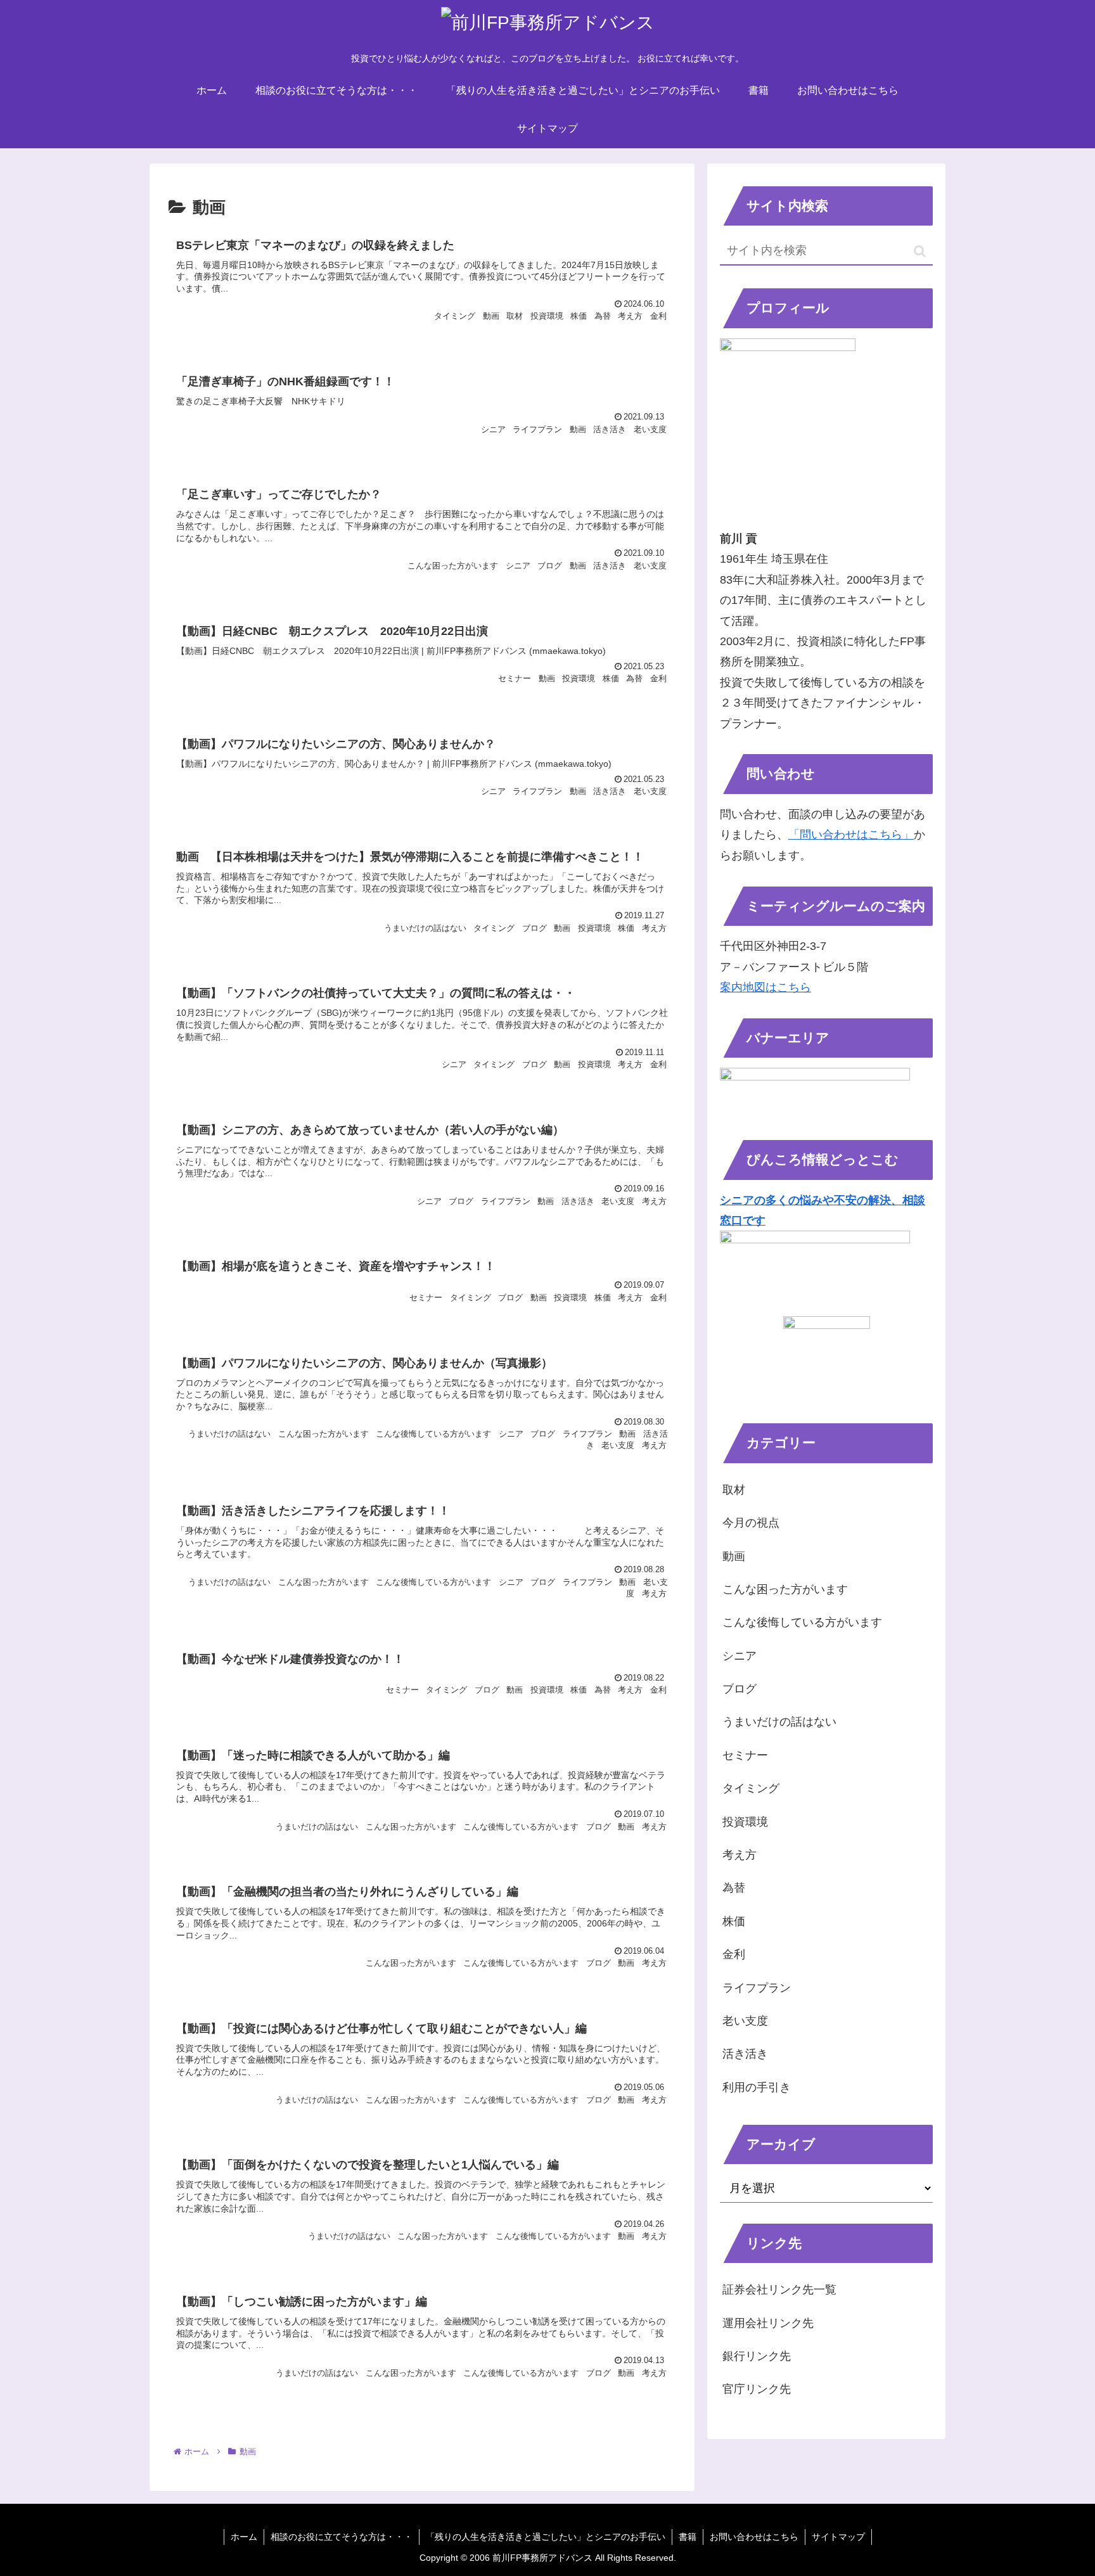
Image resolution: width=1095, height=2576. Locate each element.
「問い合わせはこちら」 (851, 835)
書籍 (688, 2537)
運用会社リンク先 (768, 2323)
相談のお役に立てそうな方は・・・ (342, 2537)
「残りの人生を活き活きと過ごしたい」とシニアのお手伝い (546, 2537)
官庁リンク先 (757, 2389)
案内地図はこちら (765, 987)
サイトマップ (838, 2537)
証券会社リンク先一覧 (779, 2290)
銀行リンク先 (757, 2356)
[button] (920, 251)
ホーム (244, 2537)
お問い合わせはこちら (754, 2537)
